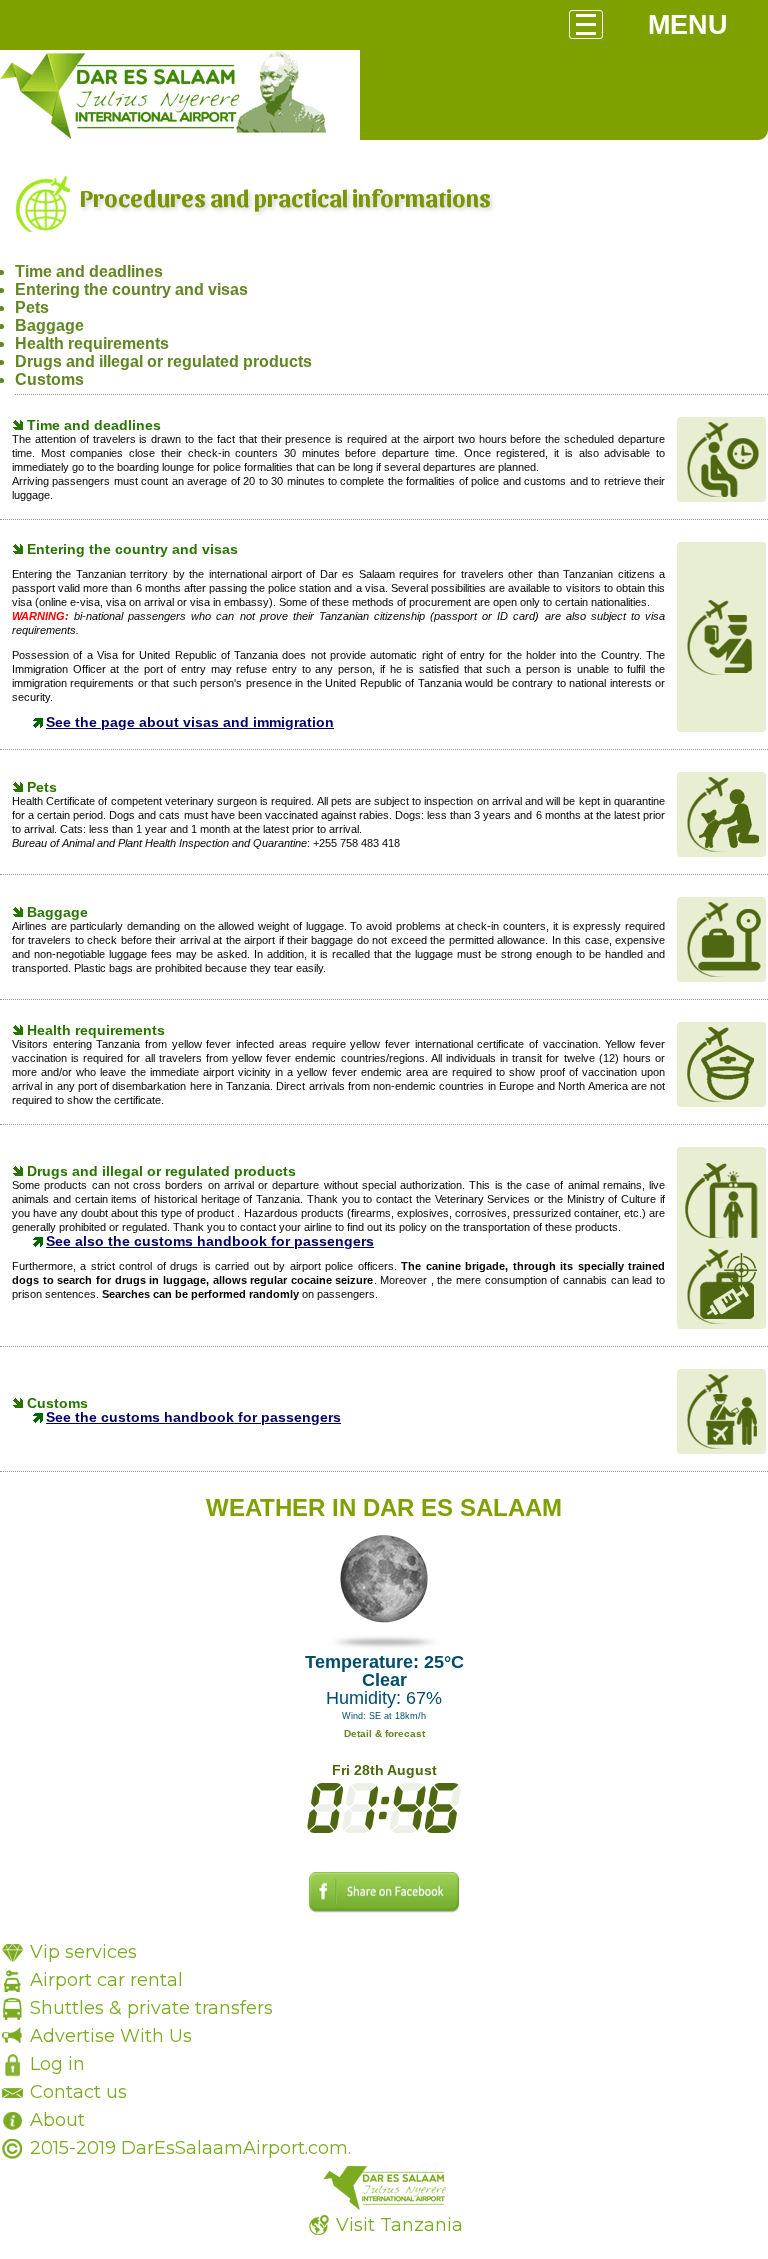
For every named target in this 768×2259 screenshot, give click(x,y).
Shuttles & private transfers (151, 2008)
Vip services (83, 1952)
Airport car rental (106, 1980)
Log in (57, 2064)
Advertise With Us (111, 2036)
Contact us (78, 2092)
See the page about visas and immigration (190, 722)
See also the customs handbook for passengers (210, 1241)
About (57, 2120)
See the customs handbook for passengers (193, 1417)
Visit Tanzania (399, 2225)
